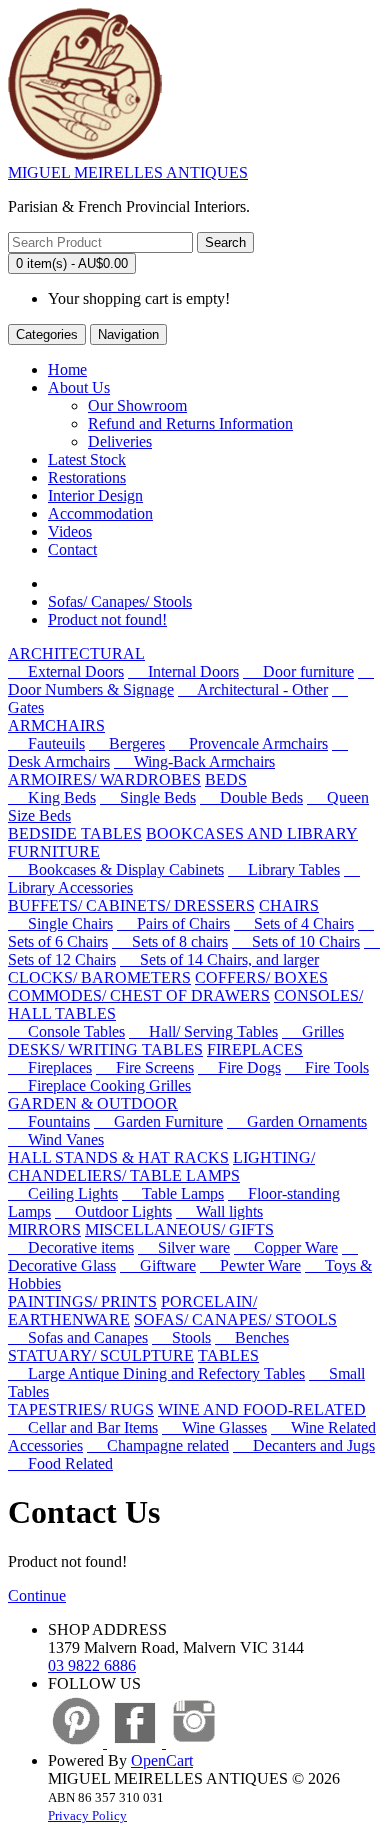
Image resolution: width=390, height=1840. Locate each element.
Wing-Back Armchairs (194, 761)
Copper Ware (286, 1247)
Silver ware (184, 1247)
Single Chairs (60, 923)
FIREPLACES (255, 1049)
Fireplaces (50, 1067)
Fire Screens (145, 1067)
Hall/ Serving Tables (203, 1031)
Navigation (128, 334)
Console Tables (66, 1031)
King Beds (52, 797)
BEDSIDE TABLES (75, 833)
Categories (47, 334)
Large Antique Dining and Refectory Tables (156, 1373)
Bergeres (127, 743)
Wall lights (219, 1211)
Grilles (313, 1031)
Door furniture (298, 671)
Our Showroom (137, 405)
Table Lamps (173, 1193)
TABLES (228, 1355)
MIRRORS (44, 1229)
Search (225, 242)
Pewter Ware (250, 1265)
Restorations (87, 477)
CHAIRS (289, 905)
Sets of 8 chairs (170, 941)
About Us (79, 387)
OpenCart (162, 1760)
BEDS (226, 779)
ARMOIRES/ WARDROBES (104, 779)
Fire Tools (327, 1067)
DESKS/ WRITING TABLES (105, 1049)
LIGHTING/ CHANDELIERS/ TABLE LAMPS (161, 1166)
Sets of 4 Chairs (294, 923)
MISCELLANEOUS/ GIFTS (179, 1229)
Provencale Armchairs (248, 743)
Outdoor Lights (113, 1211)
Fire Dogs (239, 1067)
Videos (70, 531)
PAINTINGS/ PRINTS (82, 1301)
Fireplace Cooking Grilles (99, 1085)
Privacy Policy (87, 1815)
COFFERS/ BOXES (261, 977)
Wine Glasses (214, 1427)
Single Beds (148, 797)
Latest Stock (87, 459)
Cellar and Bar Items (83, 1427)
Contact (72, 549)
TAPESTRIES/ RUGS (81, 1409)
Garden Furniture (158, 1121)
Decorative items (71, 1247)
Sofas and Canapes (78, 1337)
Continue (37, 1595)
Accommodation (100, 513)
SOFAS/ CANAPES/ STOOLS (235, 1319)
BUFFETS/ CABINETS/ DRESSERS (131, 905)
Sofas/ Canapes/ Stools (120, 601)
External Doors (66, 671)
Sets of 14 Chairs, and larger (219, 959)
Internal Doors (183, 671)
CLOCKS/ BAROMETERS (99, 977)
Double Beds (251, 797)
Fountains (49, 1121)
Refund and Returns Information (190, 423)
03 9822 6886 (92, 1665)
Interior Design (95, 495)
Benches (252, 1337)
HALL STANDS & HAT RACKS (118, 1157)
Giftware (158, 1265)
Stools (181, 1337)
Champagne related (158, 1445)
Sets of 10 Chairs (296, 941)
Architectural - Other (253, 689)
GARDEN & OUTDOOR (93, 1103)
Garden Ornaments (297, 1121)
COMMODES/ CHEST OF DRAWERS (139, 995)
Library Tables (284, 869)
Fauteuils (46, 743)
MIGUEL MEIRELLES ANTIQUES (128, 172)
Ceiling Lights (63, 1193)
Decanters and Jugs (304, 1445)
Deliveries (120, 441)
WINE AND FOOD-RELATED (262, 1409)
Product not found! (107, 619)
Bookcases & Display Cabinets (116, 869)
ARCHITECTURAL (76, 653)
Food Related (60, 1463)
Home (67, 369)
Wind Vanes (56, 1139)
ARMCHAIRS (56, 725)
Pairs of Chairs (173, 923)
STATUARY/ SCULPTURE (101, 1355)
